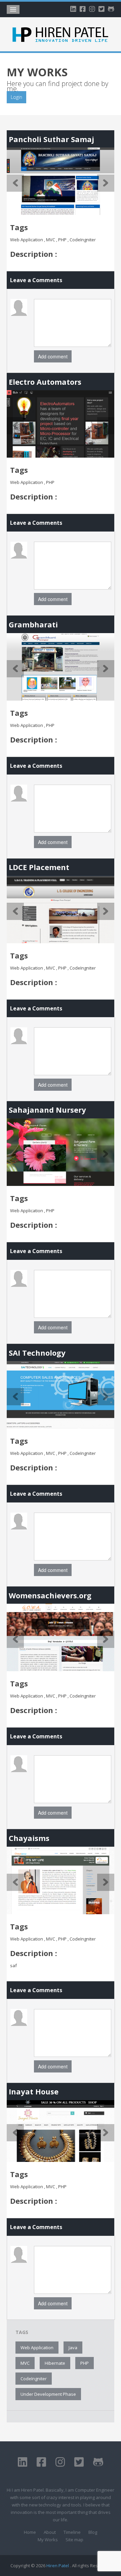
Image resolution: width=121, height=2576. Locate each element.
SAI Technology (37, 1353)
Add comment (53, 356)
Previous (15, 183)
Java (73, 2348)
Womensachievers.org (50, 1595)
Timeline (72, 2532)
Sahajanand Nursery (47, 1110)
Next (106, 183)
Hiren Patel (58, 2566)
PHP (85, 2363)
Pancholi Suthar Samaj (51, 139)
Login (16, 97)
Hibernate (55, 2363)
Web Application (37, 2348)
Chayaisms (29, 1838)
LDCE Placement (39, 867)
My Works (48, 2540)
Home (30, 2532)
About (50, 2532)
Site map (74, 2540)
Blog (93, 2532)
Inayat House (34, 2091)
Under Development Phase (48, 2394)
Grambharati (33, 624)
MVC (25, 2363)
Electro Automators (45, 382)
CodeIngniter (34, 2379)
